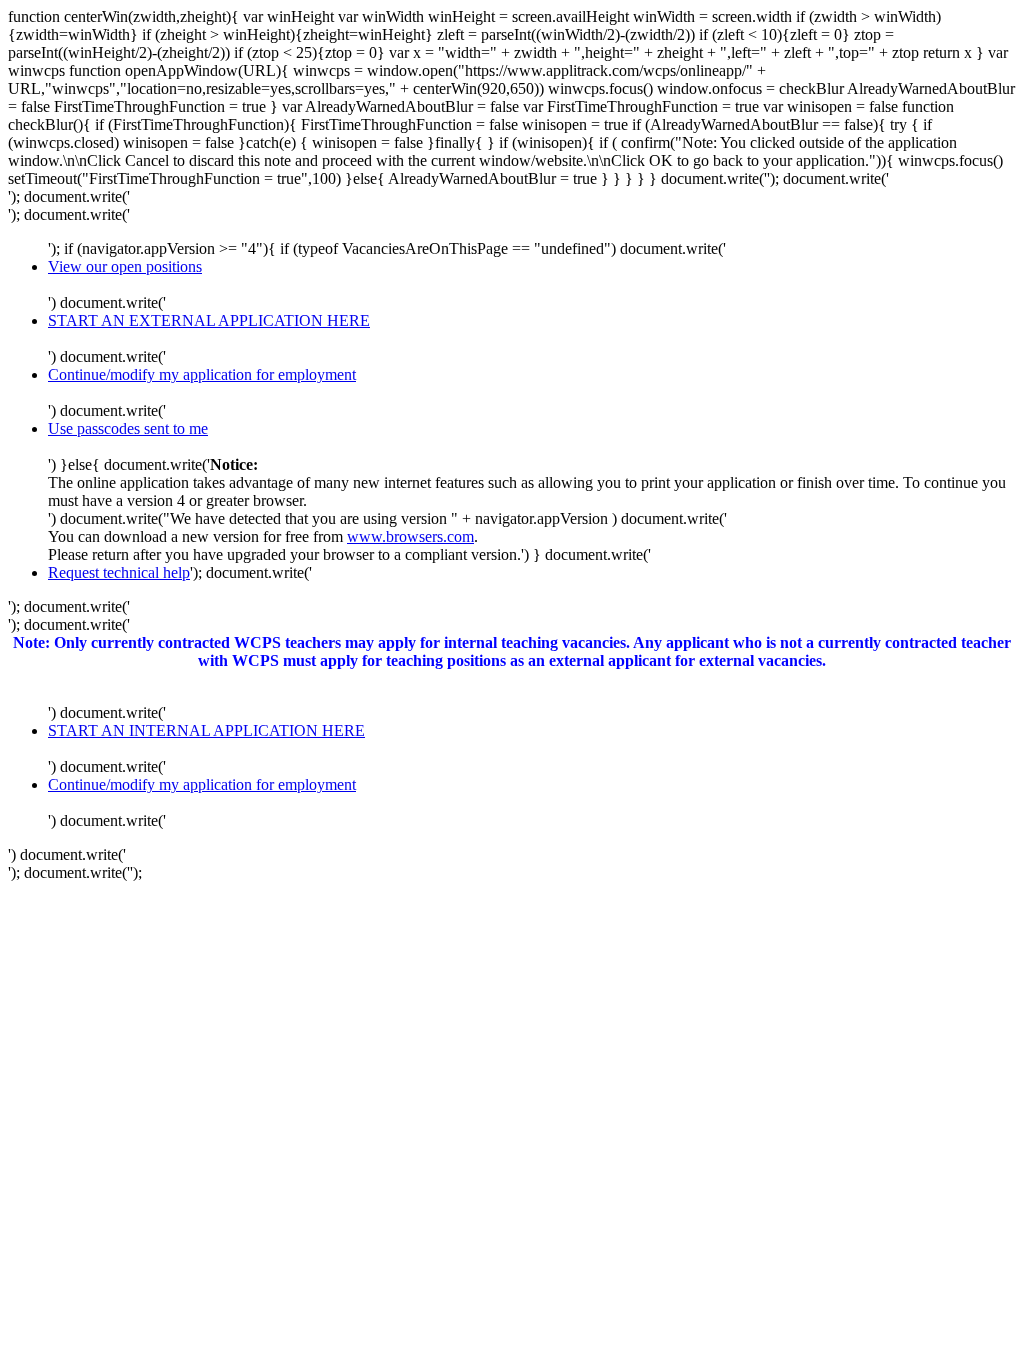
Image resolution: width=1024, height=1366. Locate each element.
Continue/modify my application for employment (202, 374)
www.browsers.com (410, 536)
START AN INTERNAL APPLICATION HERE (206, 730)
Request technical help (119, 572)
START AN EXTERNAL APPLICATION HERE (209, 320)
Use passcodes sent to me (128, 428)
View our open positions (125, 266)
